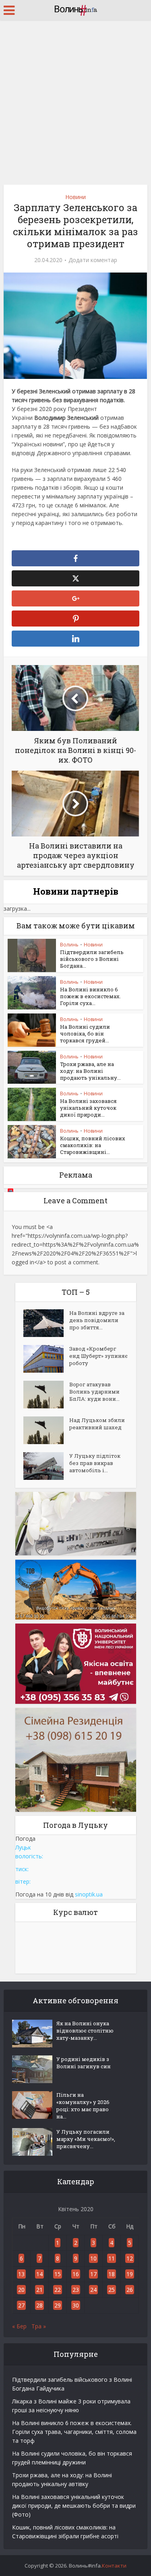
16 (76, 2274)
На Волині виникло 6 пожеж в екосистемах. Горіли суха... (90, 996)
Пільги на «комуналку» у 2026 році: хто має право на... (83, 2106)
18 (112, 2274)
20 (21, 2290)
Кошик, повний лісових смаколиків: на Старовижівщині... (93, 1145)
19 (130, 2274)
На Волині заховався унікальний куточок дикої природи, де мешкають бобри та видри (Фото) (74, 2506)
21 (39, 2290)
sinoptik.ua (89, 1894)
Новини (75, 197)
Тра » (39, 2326)
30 (76, 2305)
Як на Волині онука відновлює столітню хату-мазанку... (85, 2031)
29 (58, 2305)
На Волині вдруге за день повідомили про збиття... (97, 1320)
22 (58, 2290)
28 (39, 2305)
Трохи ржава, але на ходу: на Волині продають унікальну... (90, 1071)
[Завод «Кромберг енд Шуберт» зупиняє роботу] (46, 1359)
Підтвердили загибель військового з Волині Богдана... (92, 959)
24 (93, 2290)
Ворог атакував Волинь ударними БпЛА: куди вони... (94, 1392)
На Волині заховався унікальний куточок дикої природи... (88, 1108)
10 (93, 2258)
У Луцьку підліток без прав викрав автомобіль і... (95, 1463)
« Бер (19, 2326)
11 (112, 2258)
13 (21, 2274)
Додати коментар (93, 260)
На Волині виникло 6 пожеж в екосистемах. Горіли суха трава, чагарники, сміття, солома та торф (74, 2432)
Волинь (69, 945)
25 (112, 2290)
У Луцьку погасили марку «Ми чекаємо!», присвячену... (86, 2139)
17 (93, 2274)
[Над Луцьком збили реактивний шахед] (46, 1430)
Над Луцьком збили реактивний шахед (97, 1424)
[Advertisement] (75, 99)
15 (58, 2274)
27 (21, 2305)
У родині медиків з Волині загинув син (84, 2063)
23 (76, 2290)
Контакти (114, 2566)
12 (130, 2258)
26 (130, 2290)
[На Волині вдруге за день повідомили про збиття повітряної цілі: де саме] (46, 1323)
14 (39, 2274)
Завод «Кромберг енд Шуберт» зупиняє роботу (98, 1356)
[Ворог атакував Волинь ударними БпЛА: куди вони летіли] (46, 1395)
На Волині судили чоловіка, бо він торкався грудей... (85, 1034)
